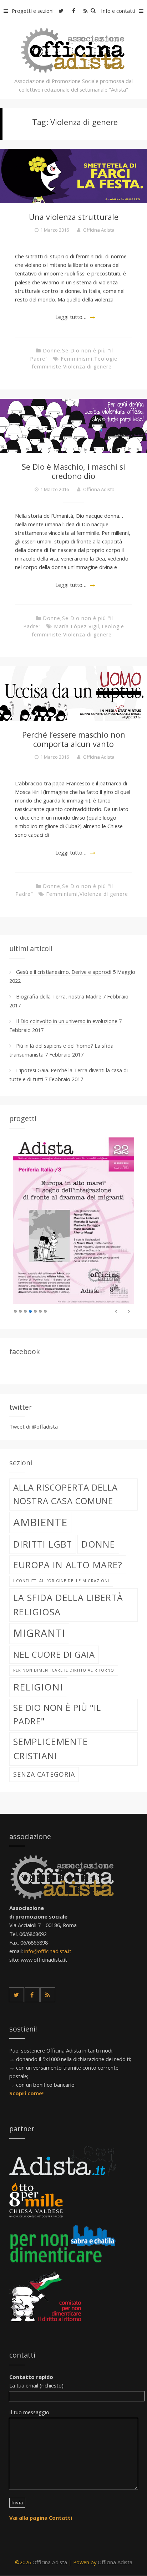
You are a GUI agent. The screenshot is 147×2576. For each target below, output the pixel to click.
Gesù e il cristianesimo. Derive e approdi (64, 972)
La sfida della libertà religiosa (68, 1604)
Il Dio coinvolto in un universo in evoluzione (67, 1021)
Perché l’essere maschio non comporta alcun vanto (74, 739)
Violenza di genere (87, 366)
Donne (52, 350)
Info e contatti (118, 11)
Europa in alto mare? (68, 1565)
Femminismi (77, 359)
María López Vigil (77, 626)
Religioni (38, 1687)
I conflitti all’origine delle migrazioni (61, 1581)
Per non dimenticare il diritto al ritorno (64, 1670)
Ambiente (40, 1522)
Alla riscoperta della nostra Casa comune (65, 1494)
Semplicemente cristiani (51, 1749)
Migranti (39, 1633)
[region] (73, 1227)
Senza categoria (44, 1774)
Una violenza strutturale (74, 217)
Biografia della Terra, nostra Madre (59, 996)
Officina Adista (99, 230)
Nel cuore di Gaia (54, 1654)
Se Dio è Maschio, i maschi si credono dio (73, 471)
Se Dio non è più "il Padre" (57, 1715)
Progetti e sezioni (33, 11)
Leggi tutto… (71, 317)
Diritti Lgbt (43, 1544)
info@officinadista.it (48, 1951)
